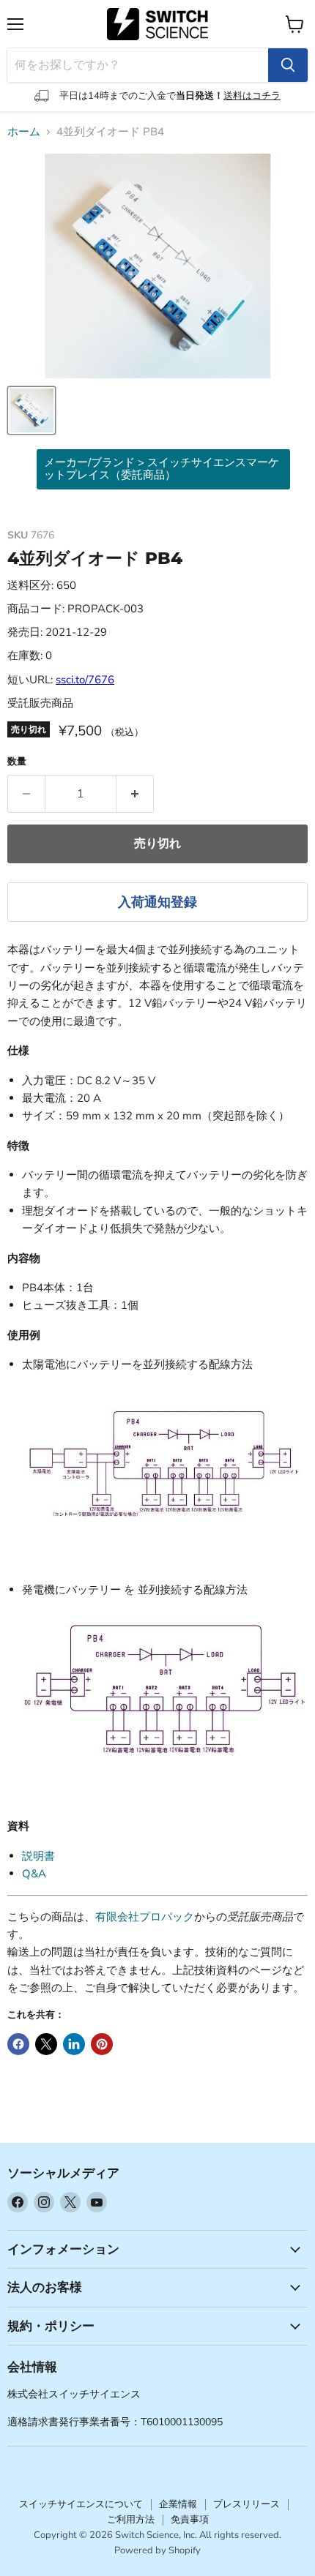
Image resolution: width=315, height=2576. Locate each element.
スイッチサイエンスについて (81, 2504)
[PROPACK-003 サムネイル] (31, 410)
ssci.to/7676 (85, 680)
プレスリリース (247, 2504)
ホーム (24, 132)
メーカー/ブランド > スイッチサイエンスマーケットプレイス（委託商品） (162, 469)
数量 (17, 762)
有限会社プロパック (145, 1917)
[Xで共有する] (46, 2044)
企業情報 (178, 2504)
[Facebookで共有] (18, 2044)
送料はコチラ (252, 96)
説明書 (38, 1856)
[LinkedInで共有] (74, 2044)
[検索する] (288, 65)
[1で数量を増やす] (135, 794)
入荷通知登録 (157, 902)
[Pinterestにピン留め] (102, 2044)
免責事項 (190, 2520)
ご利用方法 (131, 2520)
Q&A (34, 1874)
